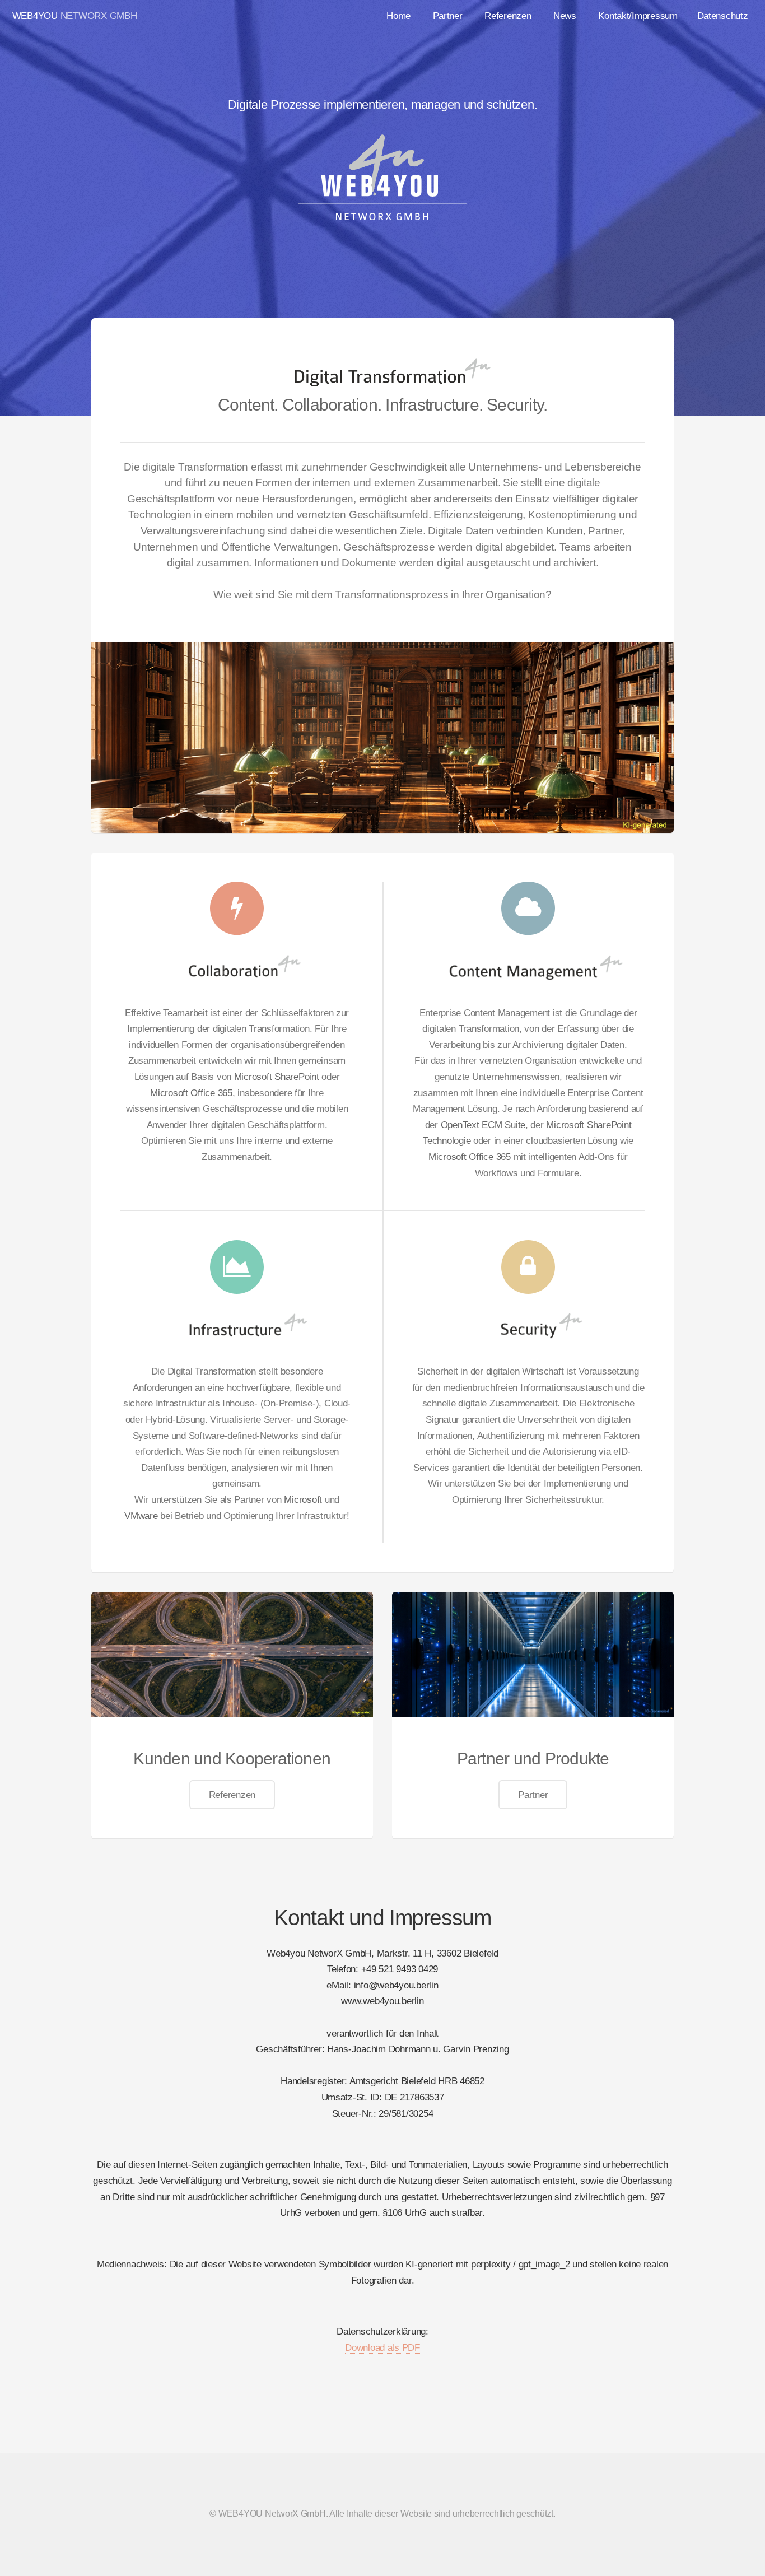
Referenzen (508, 16)
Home (398, 16)
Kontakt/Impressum (638, 16)
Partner (448, 16)
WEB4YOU (35, 16)
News (565, 16)
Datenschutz (723, 16)
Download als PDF (382, 2347)
